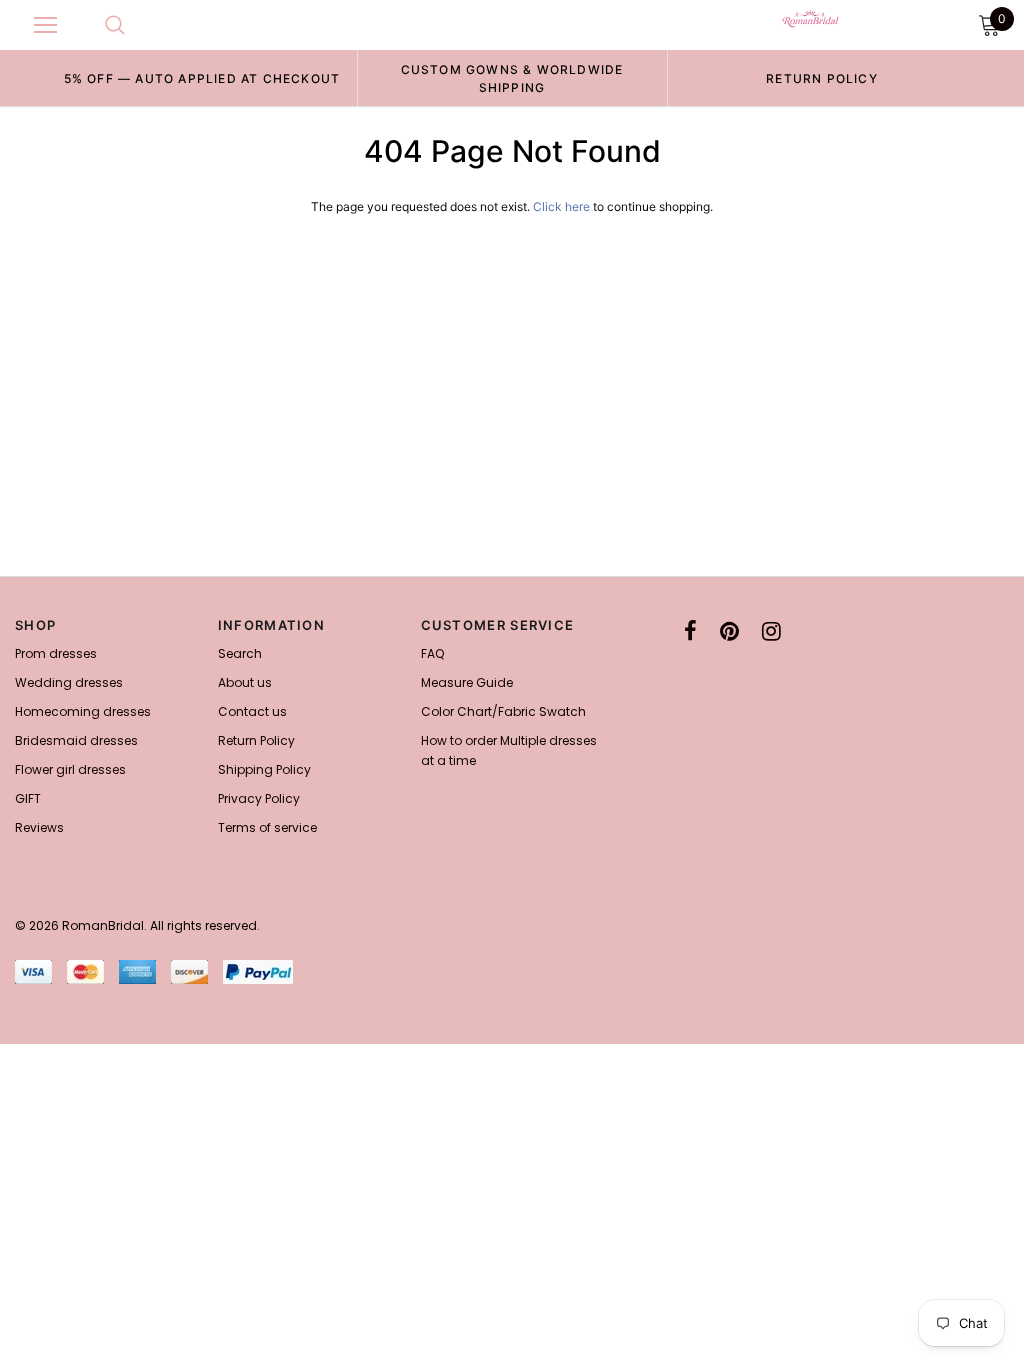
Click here (563, 206)
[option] (202, 78)
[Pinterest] (729, 631)
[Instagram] (771, 631)
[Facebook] (690, 631)
